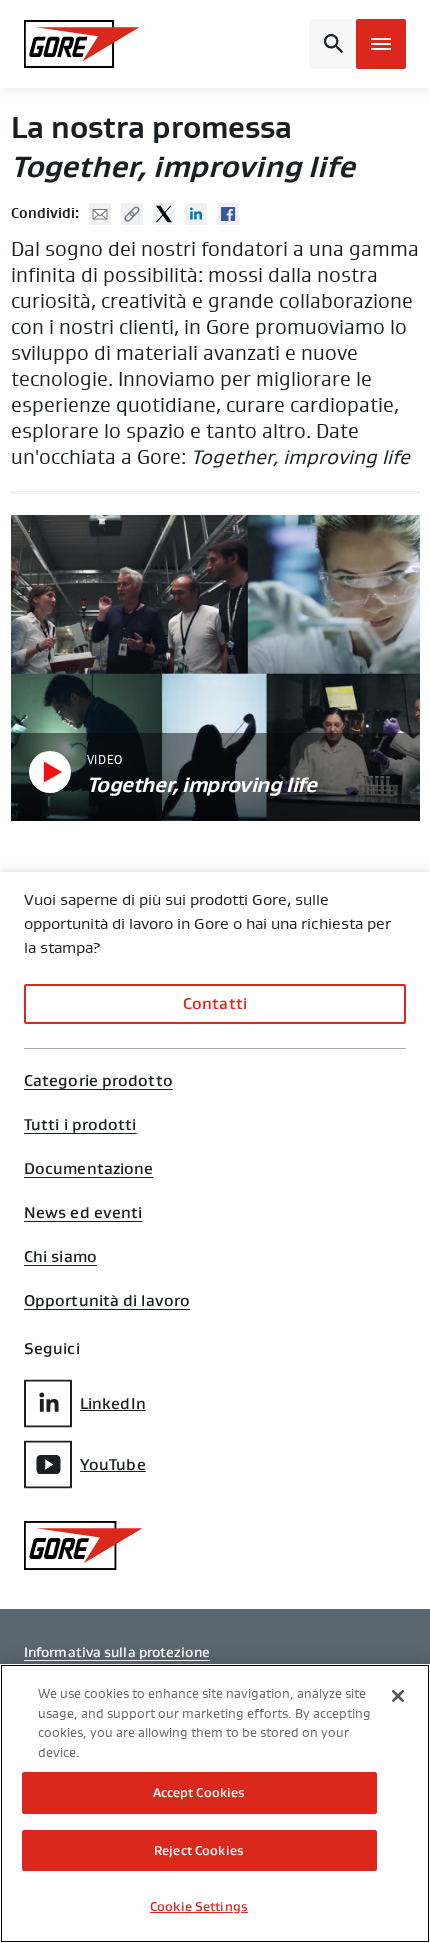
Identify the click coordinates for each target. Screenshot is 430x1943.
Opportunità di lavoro (107, 1301)
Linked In (196, 214)
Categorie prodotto (98, 1081)
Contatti (215, 1003)
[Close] (398, 1696)
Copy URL (132, 214)
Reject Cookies (199, 1850)
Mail (100, 214)
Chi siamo (60, 1257)
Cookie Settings (199, 1906)
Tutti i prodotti (80, 1125)
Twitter (164, 214)
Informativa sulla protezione (117, 1652)
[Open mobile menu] (381, 44)
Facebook (228, 214)
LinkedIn (113, 1403)
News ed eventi (83, 1213)
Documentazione (88, 1169)
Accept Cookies (199, 1792)
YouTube (113, 1464)
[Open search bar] (330, 44)
